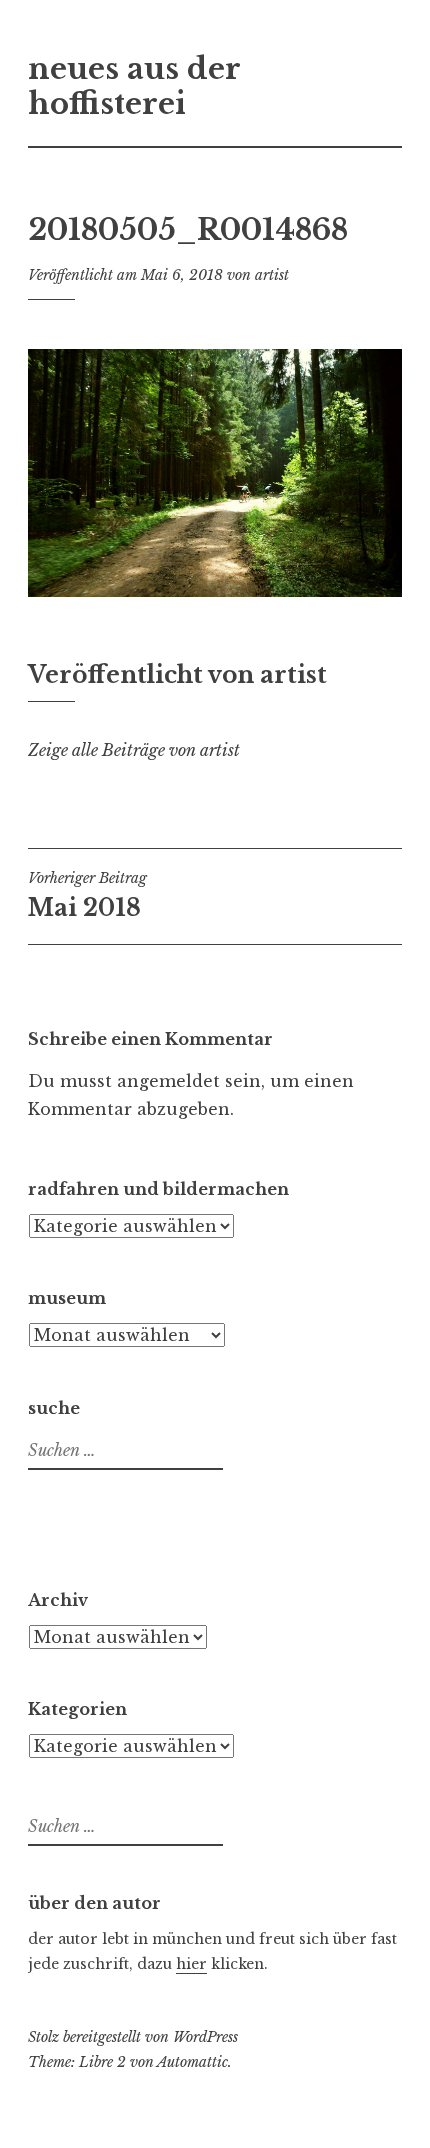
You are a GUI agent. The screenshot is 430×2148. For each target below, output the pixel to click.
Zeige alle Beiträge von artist (134, 750)
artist (272, 275)
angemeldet (168, 1081)
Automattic (192, 2062)
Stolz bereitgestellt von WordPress (133, 2037)
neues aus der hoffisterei (134, 86)
